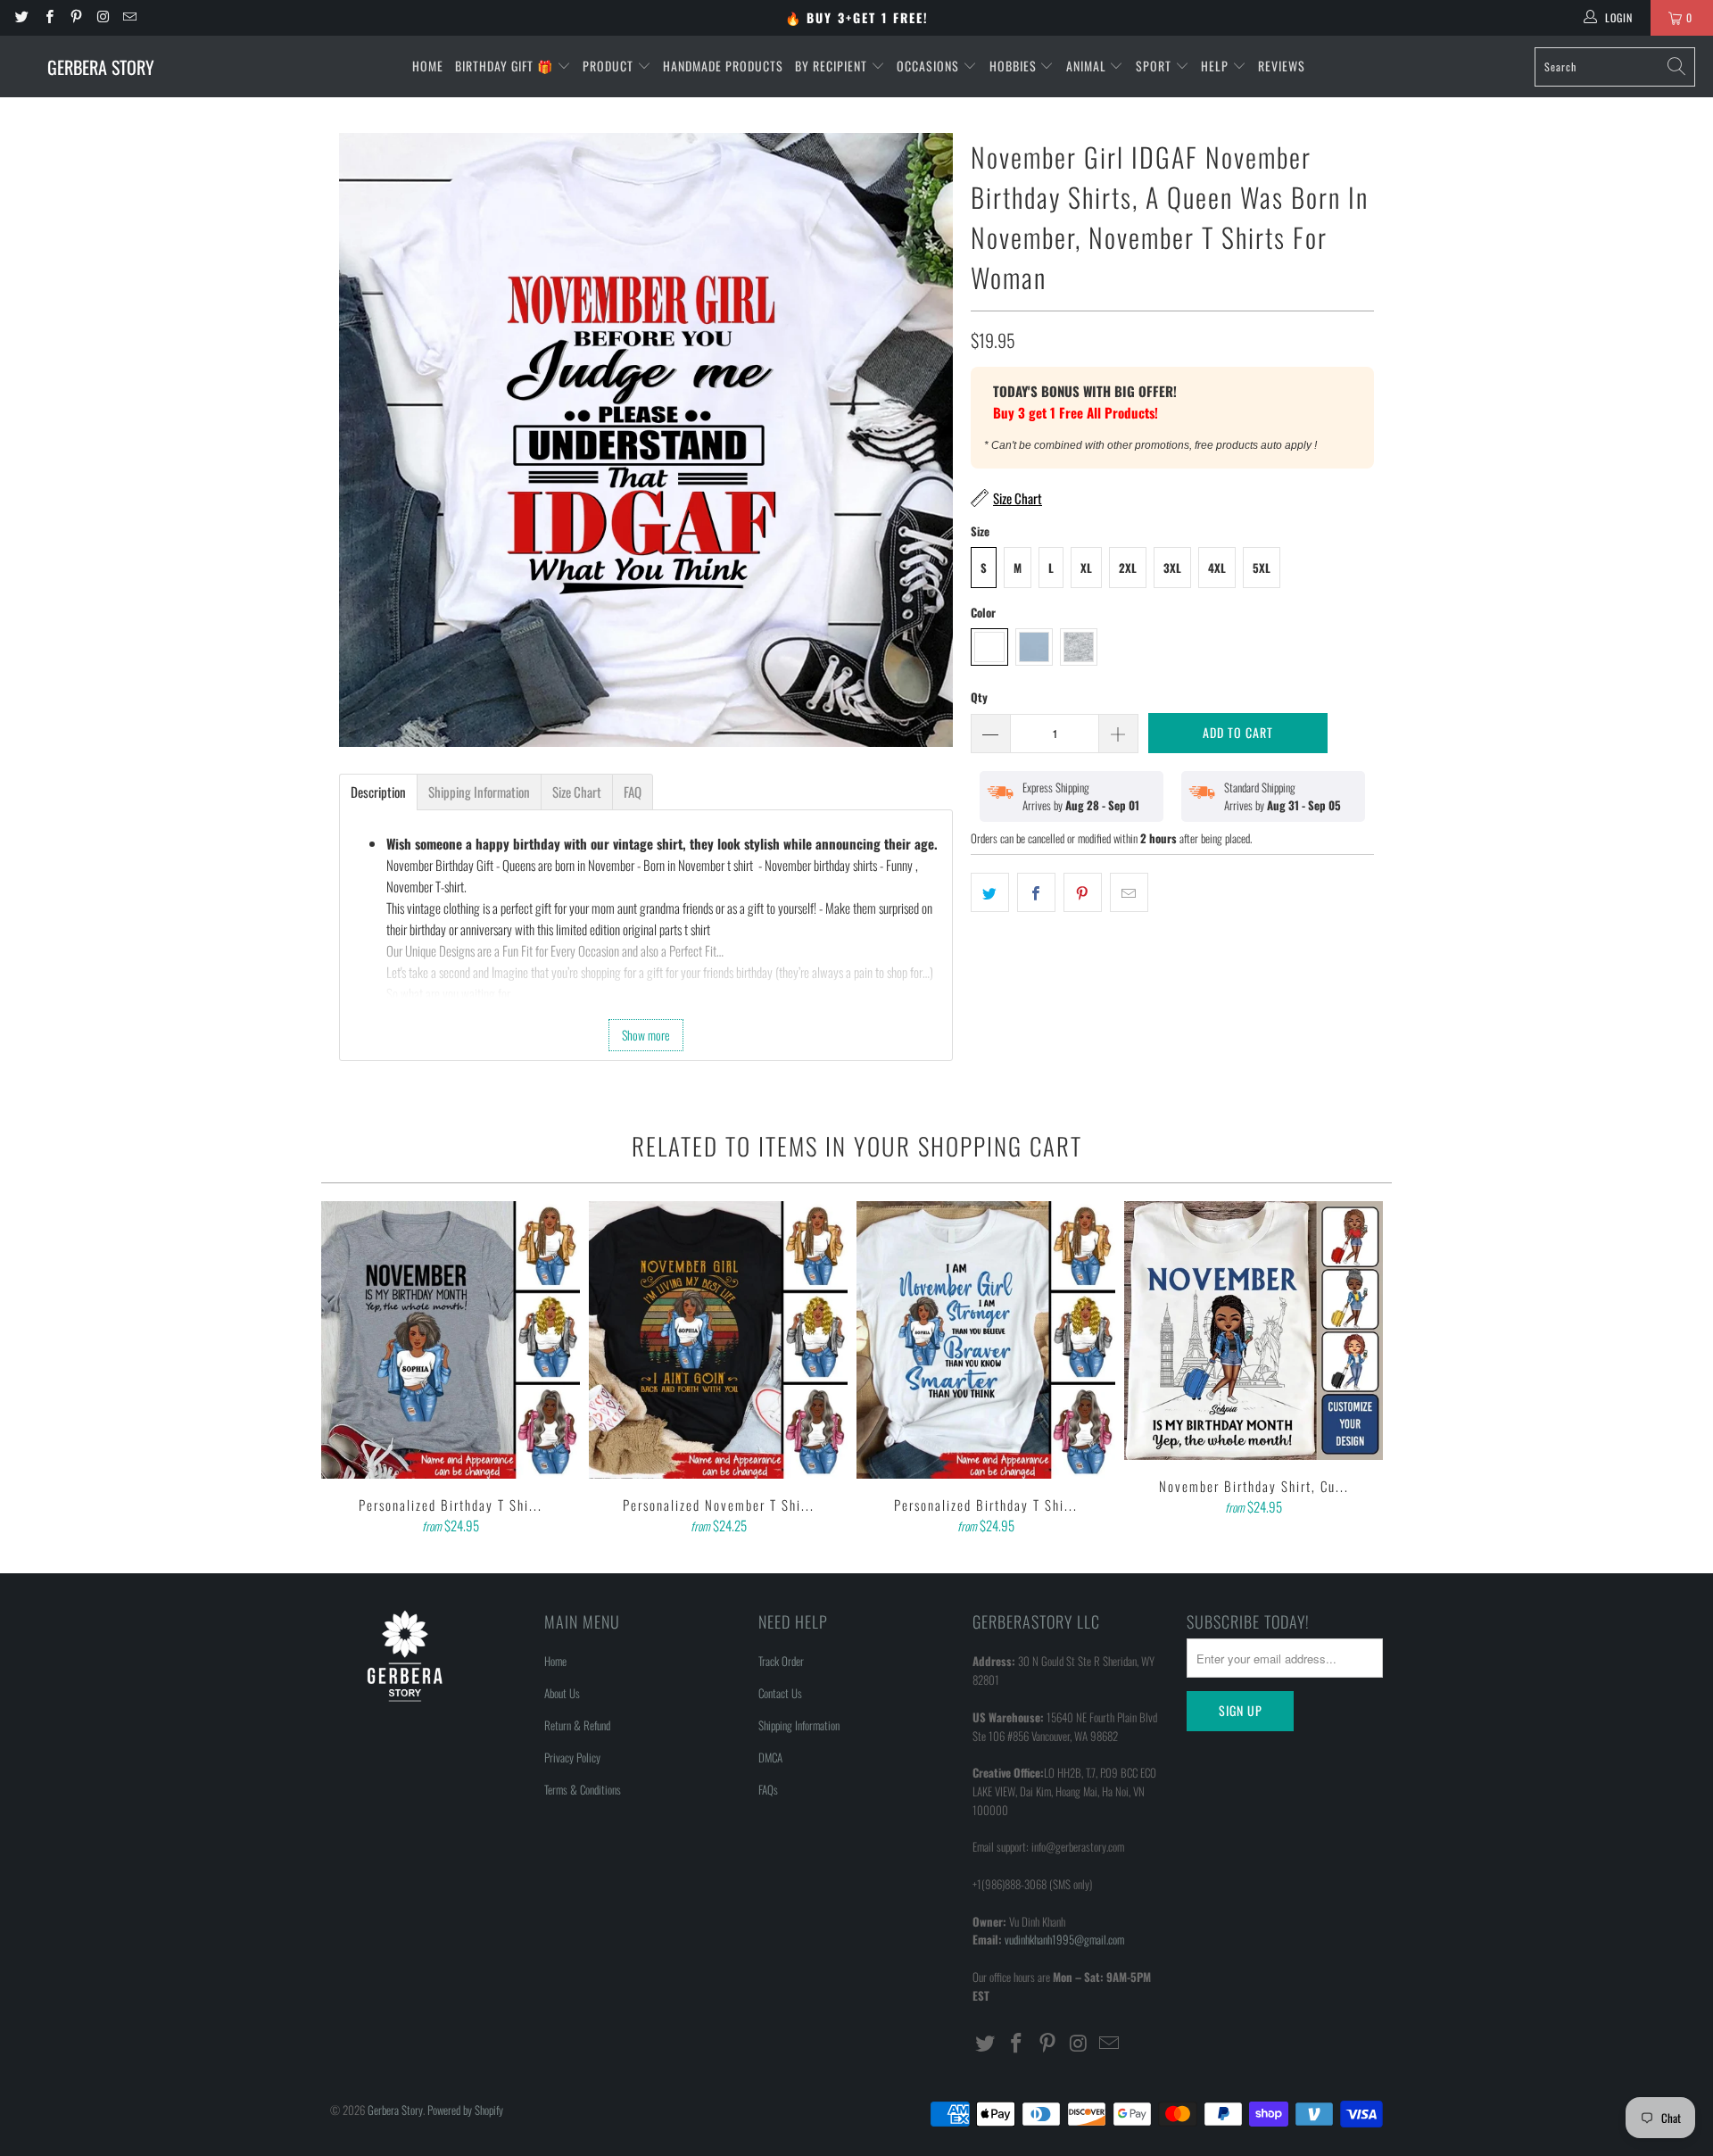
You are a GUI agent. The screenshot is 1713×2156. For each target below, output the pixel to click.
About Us (562, 1693)
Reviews (1282, 66)
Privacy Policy (572, 1757)
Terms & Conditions (583, 1789)
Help (1216, 66)
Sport (1155, 66)
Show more (646, 1035)
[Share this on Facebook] (1036, 892)
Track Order (781, 1661)
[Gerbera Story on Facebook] (48, 17)
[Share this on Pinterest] (1083, 892)
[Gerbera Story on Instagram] (102, 17)
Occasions (930, 66)
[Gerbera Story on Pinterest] (75, 17)
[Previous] (347, 1370)
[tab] (378, 792)
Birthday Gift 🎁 (506, 66)
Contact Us (780, 1693)
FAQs (768, 1789)
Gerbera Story (395, 2110)
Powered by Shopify (465, 2110)
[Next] (1366, 1370)
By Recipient (833, 66)
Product (610, 66)
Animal (1088, 66)
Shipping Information (799, 1725)
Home (428, 66)
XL (1086, 568)
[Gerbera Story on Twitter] (21, 17)
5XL (1262, 568)
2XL (1128, 568)
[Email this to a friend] (1129, 892)
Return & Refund (577, 1725)
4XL (1217, 568)
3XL (1172, 568)
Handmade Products (723, 66)
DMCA (770, 1757)
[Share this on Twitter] (990, 892)
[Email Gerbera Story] (129, 17)
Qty (979, 697)
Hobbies (1015, 66)
